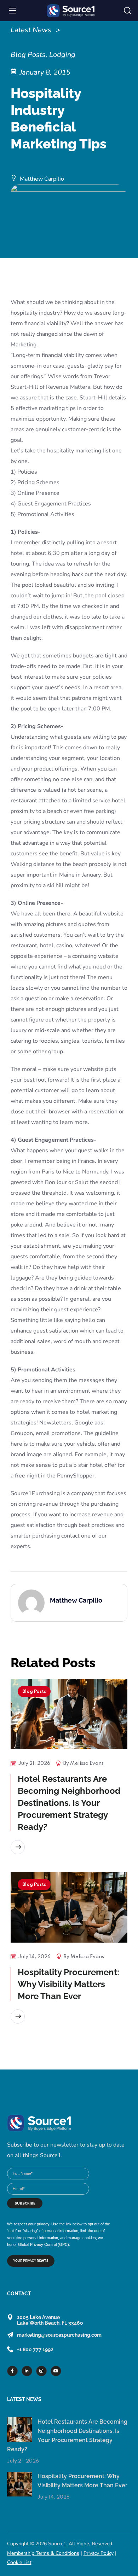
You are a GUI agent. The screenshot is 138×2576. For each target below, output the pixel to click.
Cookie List (19, 2562)
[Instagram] (41, 2371)
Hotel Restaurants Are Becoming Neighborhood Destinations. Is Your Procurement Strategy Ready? (69, 1803)
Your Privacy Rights (31, 2261)
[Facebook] (12, 2371)
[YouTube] (56, 2371)
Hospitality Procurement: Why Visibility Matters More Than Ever (68, 1984)
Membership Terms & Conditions (43, 2553)
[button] (128, 11)
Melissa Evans (87, 1763)
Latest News (31, 30)
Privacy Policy (99, 2553)
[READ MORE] (18, 1847)
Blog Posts (34, 1691)
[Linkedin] (27, 2371)
